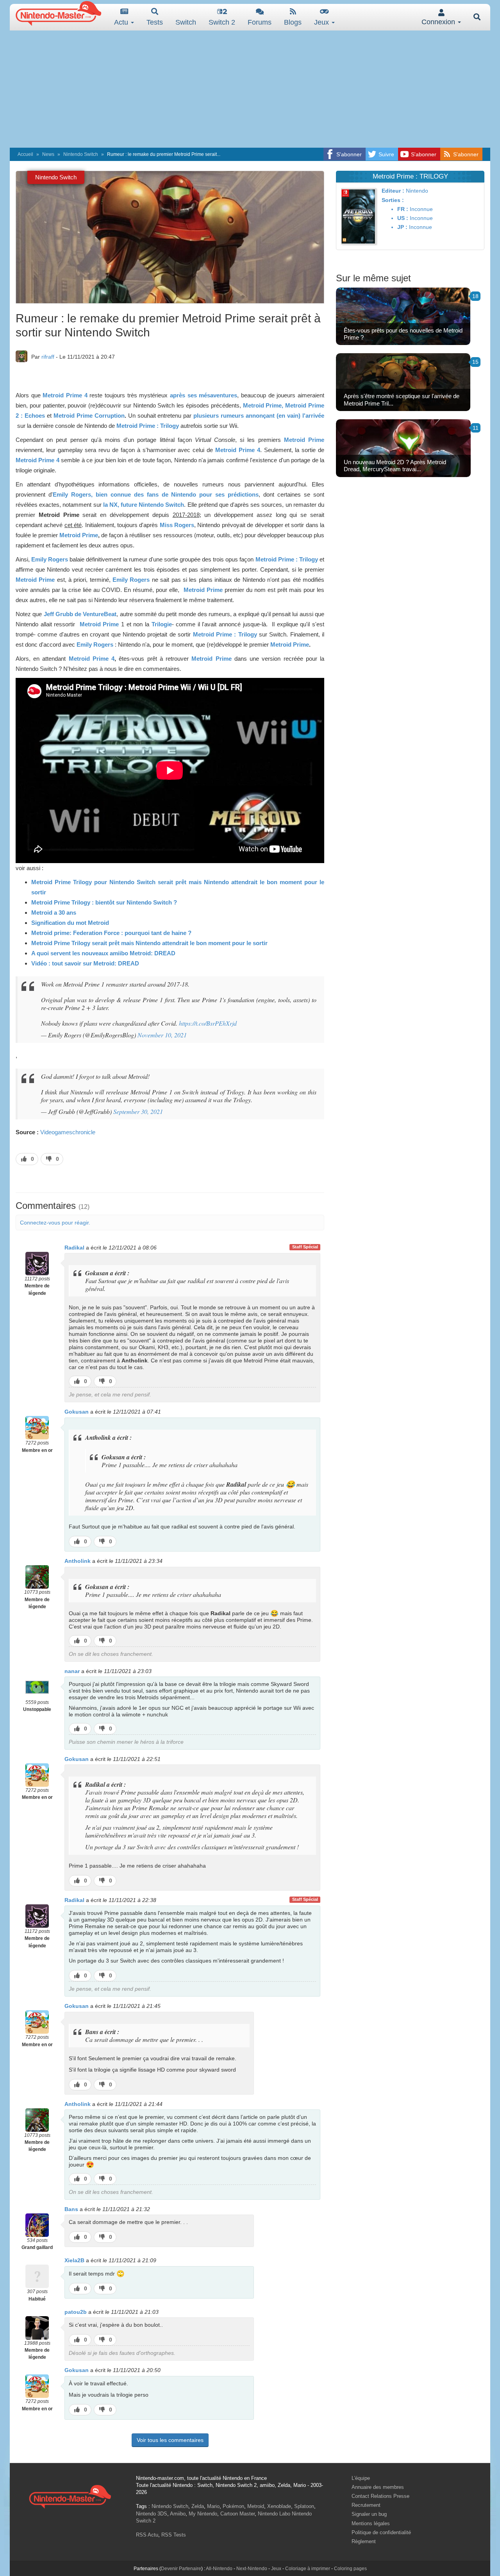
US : (403, 218)
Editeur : (393, 191)
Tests (155, 22)
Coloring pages (350, 2569)
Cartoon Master (237, 2514)
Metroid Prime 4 (65, 395)
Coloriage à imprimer (308, 2569)
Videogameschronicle (68, 1132)
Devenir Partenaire (181, 2569)
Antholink (78, 1561)
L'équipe (361, 2478)
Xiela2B (74, 2260)
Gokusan (77, 1412)
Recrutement (366, 2505)
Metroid (256, 2506)
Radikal (74, 1248)
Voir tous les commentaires (170, 2440)
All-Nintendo (219, 2569)
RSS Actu (147, 2535)
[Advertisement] (250, 89)
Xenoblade (279, 2506)
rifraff (48, 357)
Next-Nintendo (252, 2569)
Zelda (198, 2506)
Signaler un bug (369, 2514)
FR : (403, 209)
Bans (71, 2209)
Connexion (439, 22)
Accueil (25, 154)
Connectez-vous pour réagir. (55, 1223)
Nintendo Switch (81, 154)
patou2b (76, 2312)
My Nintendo (203, 2514)
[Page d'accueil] (70, 2496)
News (48, 154)
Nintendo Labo (274, 2514)
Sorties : (393, 200)
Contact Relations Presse (380, 2496)
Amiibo (178, 2514)
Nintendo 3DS (152, 2514)
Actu (122, 22)
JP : (402, 227)
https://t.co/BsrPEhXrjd (208, 1023)
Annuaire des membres (378, 2487)
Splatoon (304, 2506)
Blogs (293, 22)
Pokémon (233, 2506)
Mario (213, 2506)
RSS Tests (174, 2535)
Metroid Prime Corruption (89, 416)
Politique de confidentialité (381, 2532)
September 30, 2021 (138, 1111)
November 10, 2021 (162, 1035)
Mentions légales (371, 2523)
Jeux (322, 22)
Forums (260, 22)
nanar (72, 1671)
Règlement (364, 2541)
